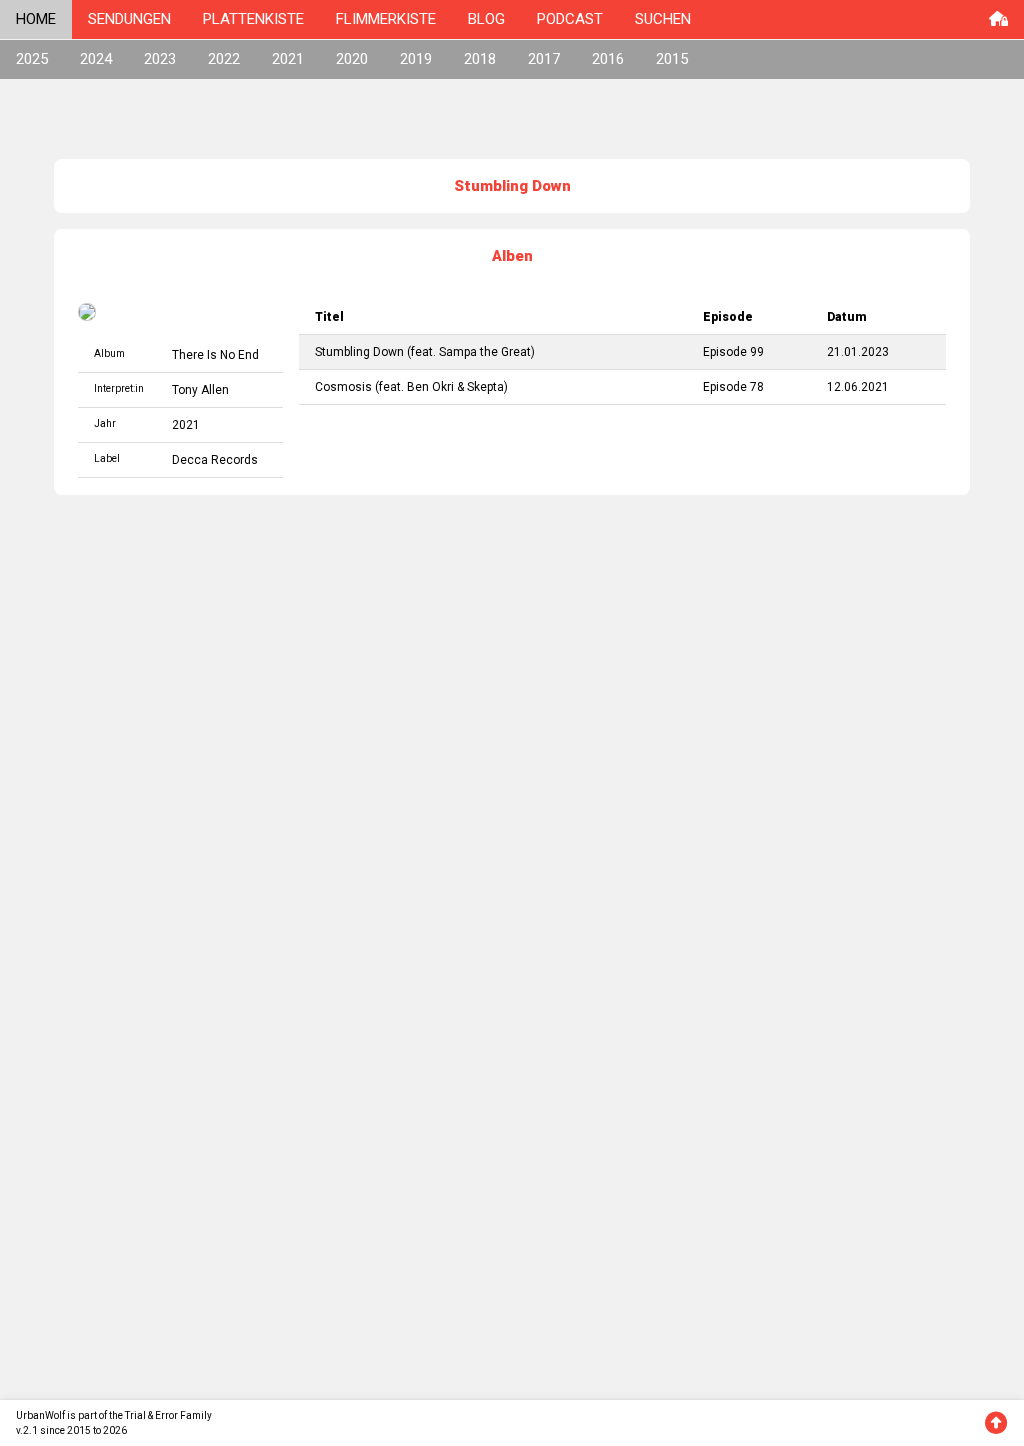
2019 (416, 59)
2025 (32, 59)
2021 (288, 59)
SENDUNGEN (129, 19)
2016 (608, 59)
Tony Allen (200, 390)
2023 (160, 59)
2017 (544, 59)
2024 (96, 59)
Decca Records (215, 460)
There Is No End (215, 355)
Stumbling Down (359, 352)
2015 (672, 59)
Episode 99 (733, 352)
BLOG (486, 19)
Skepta (485, 387)
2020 (352, 59)
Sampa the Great (485, 352)
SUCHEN (663, 19)
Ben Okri (430, 387)
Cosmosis (343, 387)
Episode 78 (733, 387)
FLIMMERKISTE (386, 19)
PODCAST (570, 19)
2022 (224, 59)
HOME (36, 19)
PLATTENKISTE (253, 19)
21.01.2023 (858, 352)
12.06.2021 (858, 387)
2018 (480, 59)
